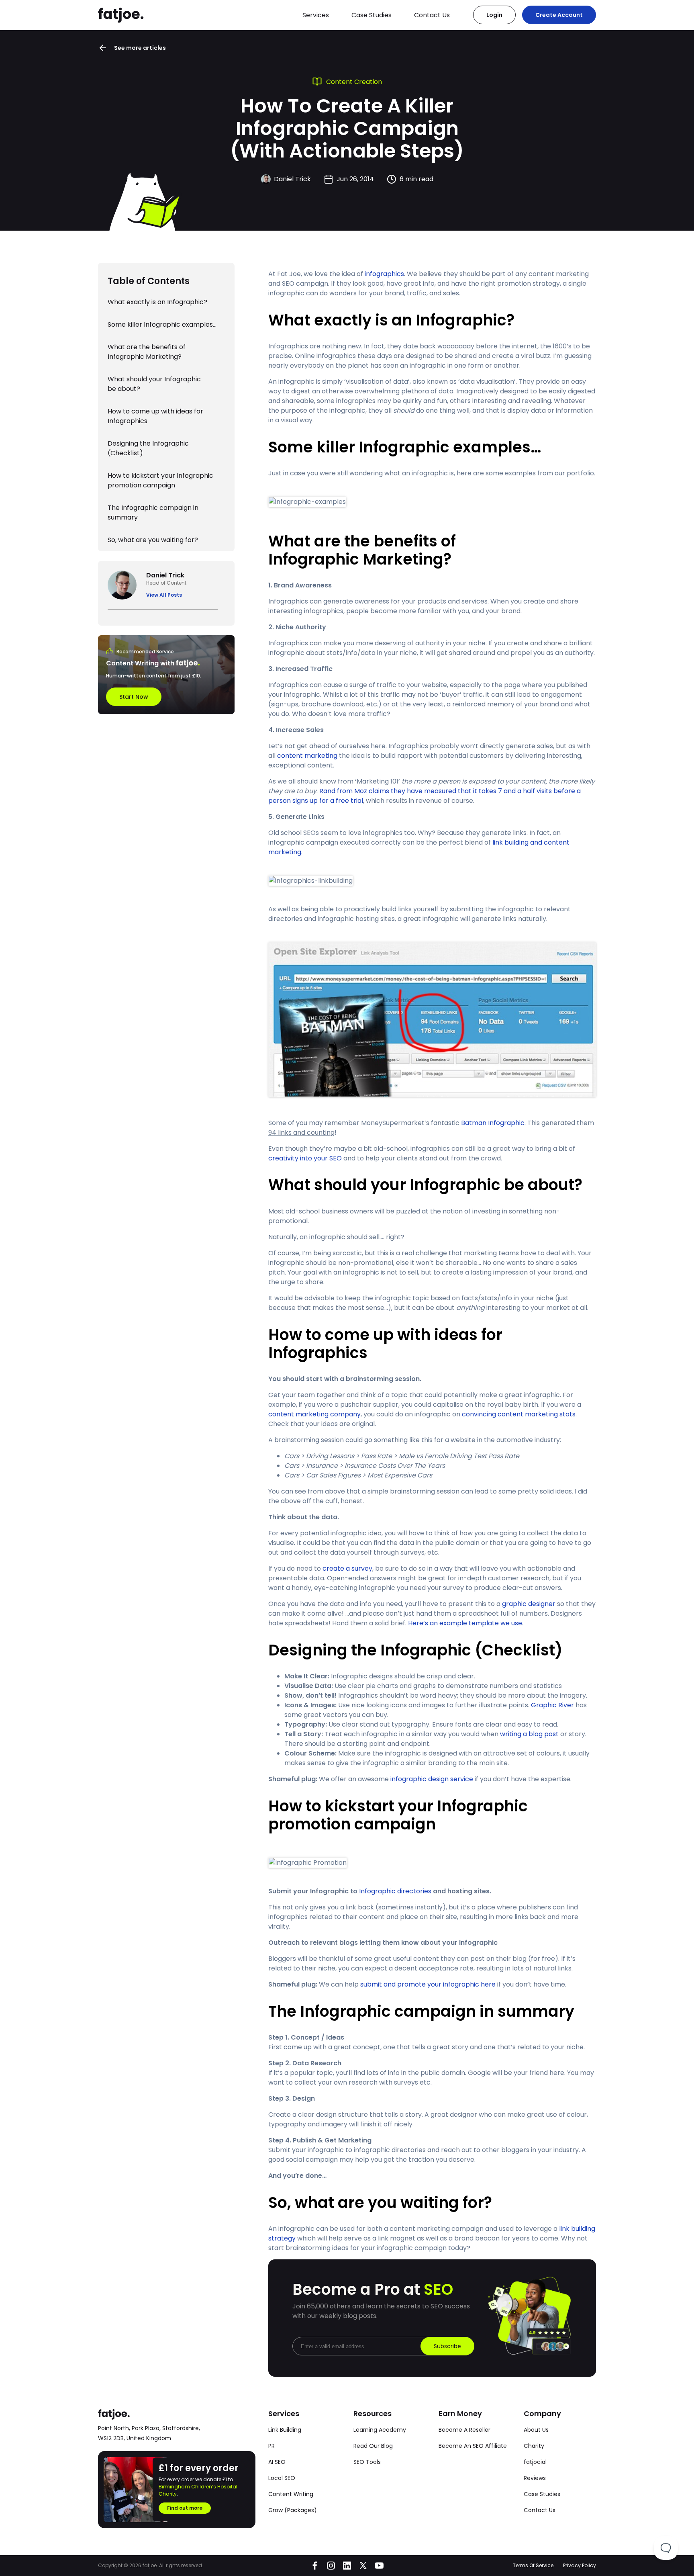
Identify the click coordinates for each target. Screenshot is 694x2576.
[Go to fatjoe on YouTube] (379, 2566)
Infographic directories (395, 1891)
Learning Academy (380, 2430)
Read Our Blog (373, 2446)
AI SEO (277, 2462)
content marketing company (314, 1414)
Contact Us (432, 15)
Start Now (134, 697)
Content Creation (354, 82)
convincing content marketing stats (519, 1414)
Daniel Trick (292, 179)
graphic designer (529, 1604)
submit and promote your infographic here (428, 1984)
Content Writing (291, 2494)
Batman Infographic (493, 1123)
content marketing (307, 756)
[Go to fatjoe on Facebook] (315, 2566)
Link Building (285, 2430)
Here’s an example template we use (465, 1623)
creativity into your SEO (305, 1158)
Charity (534, 2446)
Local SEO (282, 2478)
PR (271, 2446)
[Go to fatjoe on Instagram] (331, 2566)
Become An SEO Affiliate (473, 2446)
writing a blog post (529, 1734)
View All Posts (164, 595)
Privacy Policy (580, 2565)
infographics (384, 274)
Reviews (535, 2478)
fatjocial (535, 2462)
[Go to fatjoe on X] (363, 2566)
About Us (536, 2430)
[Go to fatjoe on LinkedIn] (347, 2566)
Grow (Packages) (293, 2510)
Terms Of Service (533, 2565)
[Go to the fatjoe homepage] (121, 15)
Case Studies (371, 15)
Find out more (185, 2508)
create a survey (347, 1568)
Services (316, 15)
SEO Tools (367, 2462)
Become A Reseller (464, 2430)
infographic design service (432, 1779)
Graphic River (552, 1705)
